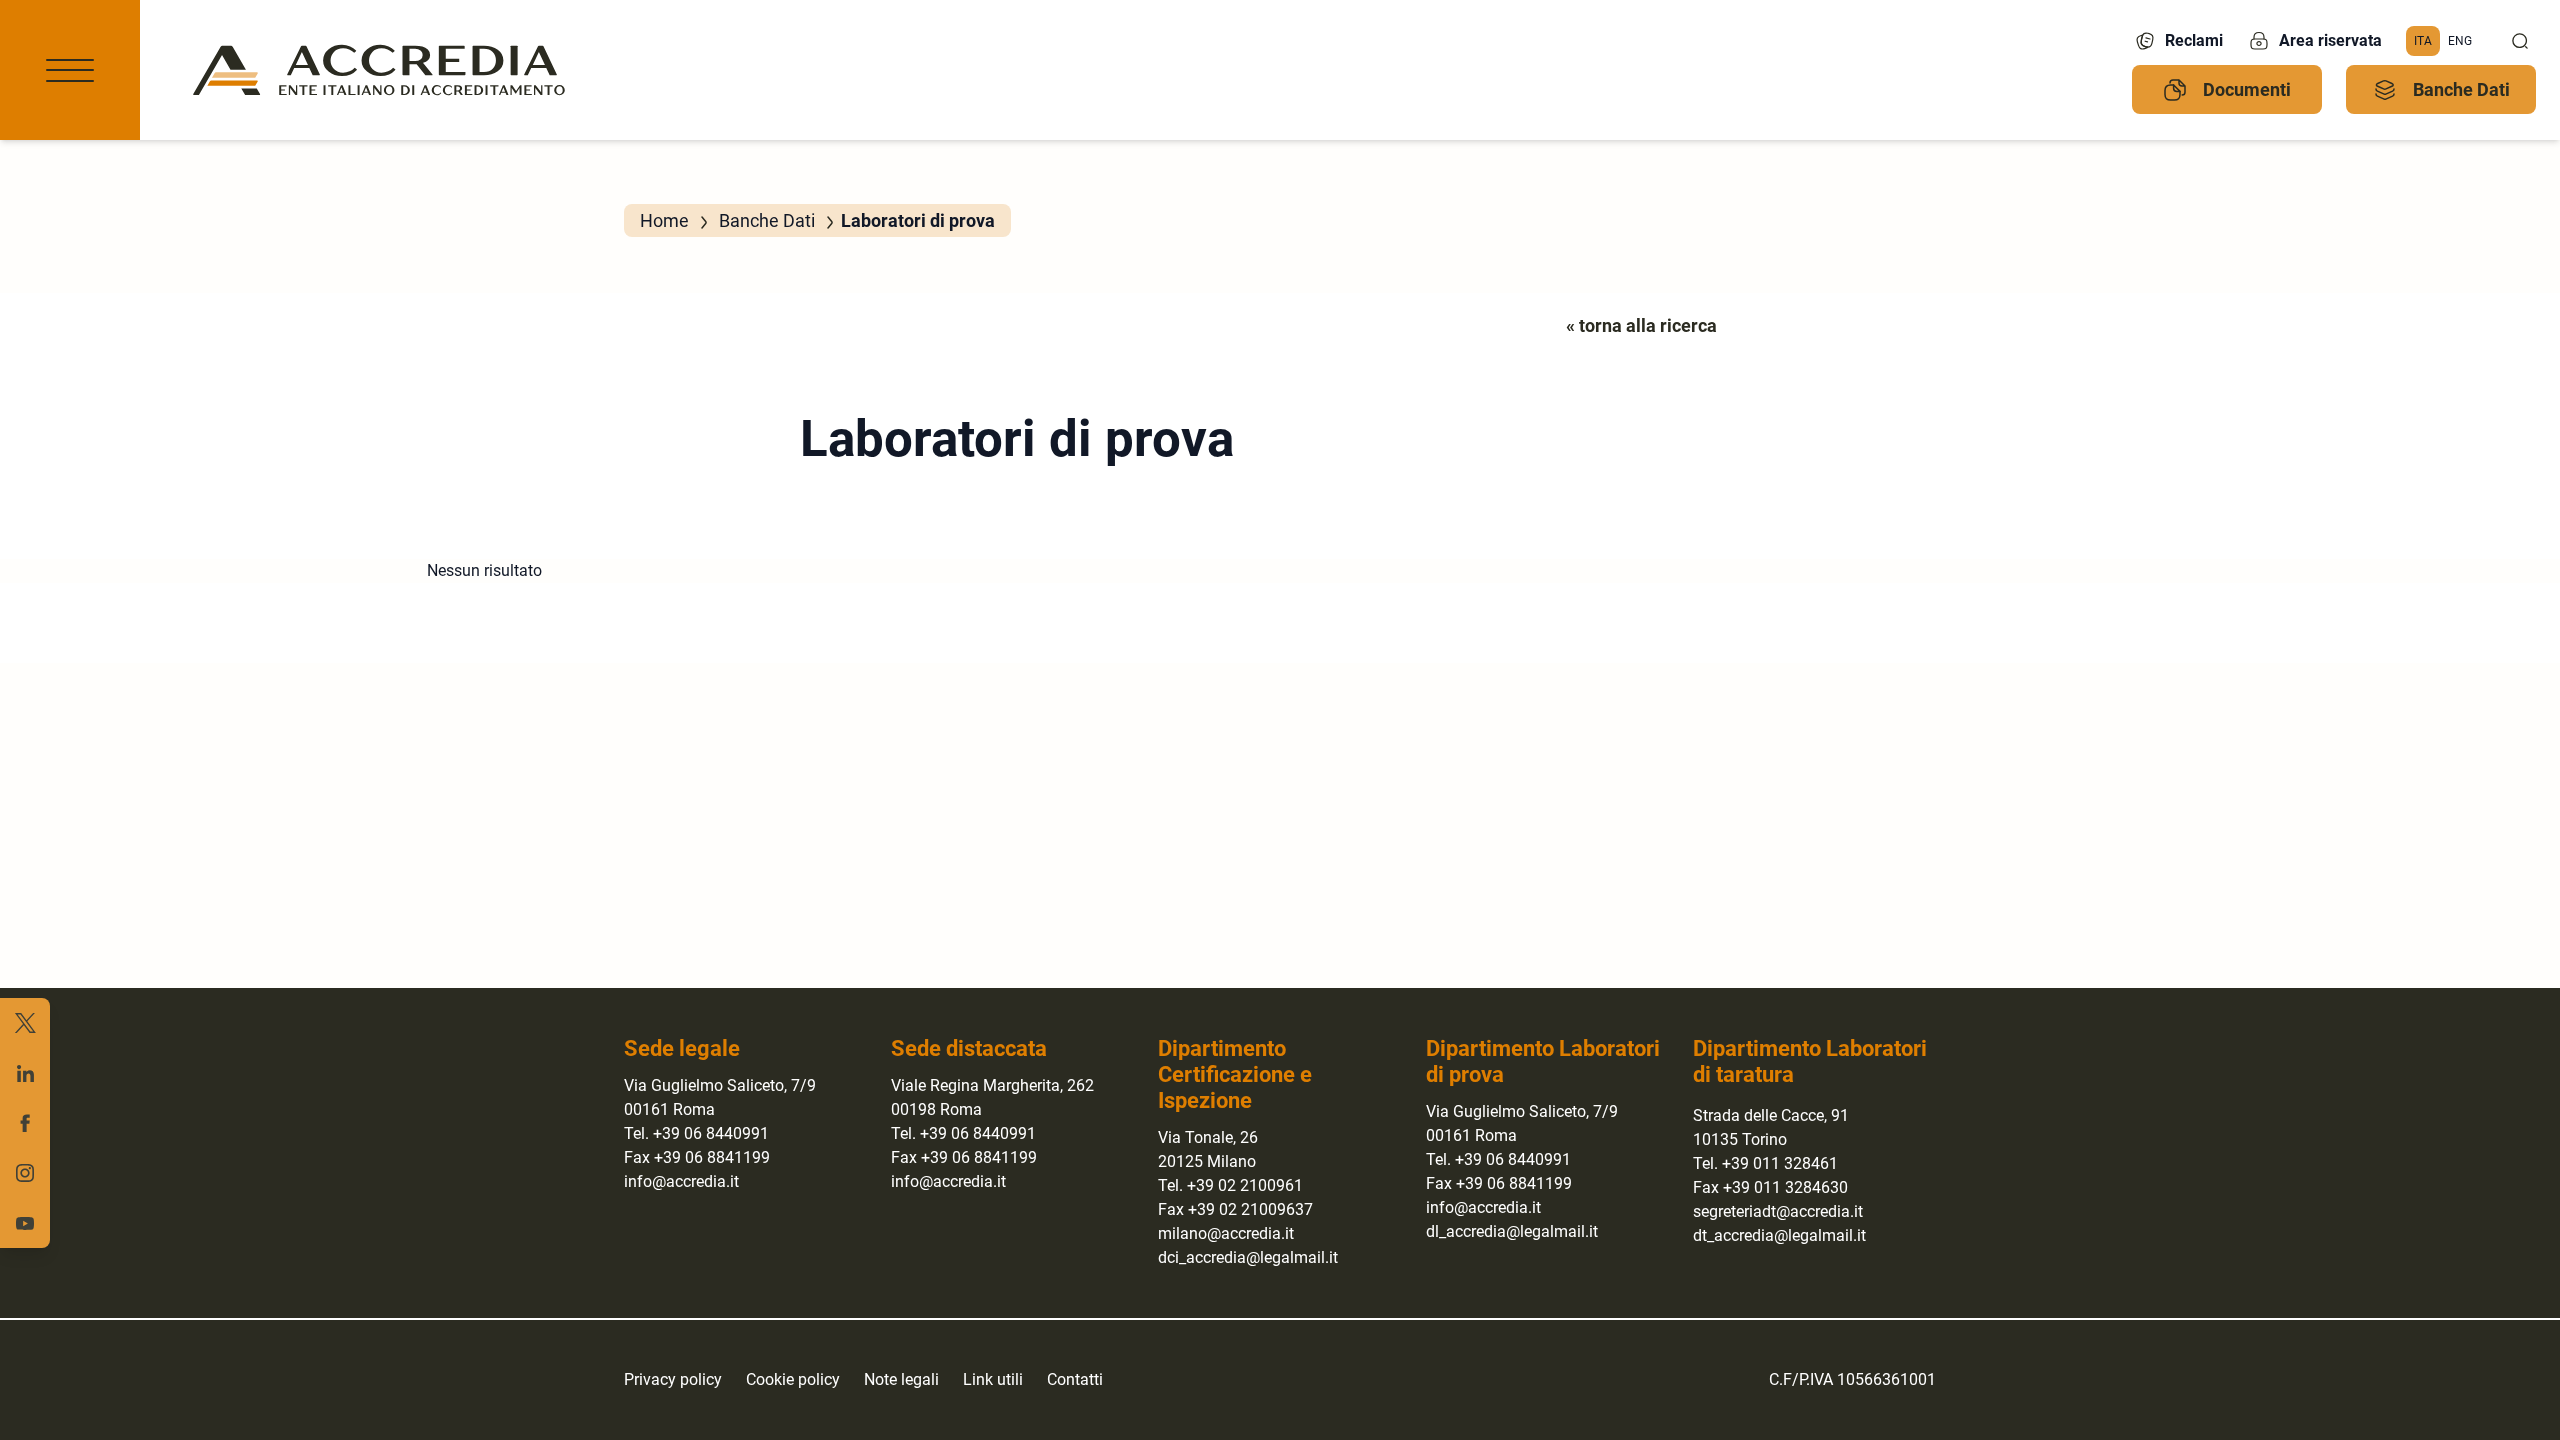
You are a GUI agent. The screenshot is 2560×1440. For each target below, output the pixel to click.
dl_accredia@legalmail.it (1512, 1231)
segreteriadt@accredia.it (1778, 1211)
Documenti (2247, 89)
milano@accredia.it (1226, 1233)
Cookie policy (793, 1379)
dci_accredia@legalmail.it (1248, 1257)
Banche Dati (2461, 89)
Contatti (1075, 1379)
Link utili (993, 1379)
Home (664, 220)
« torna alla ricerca (1641, 325)
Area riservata (2330, 40)
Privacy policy (673, 1379)
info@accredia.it (681, 1181)
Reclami (2194, 40)
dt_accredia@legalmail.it (1779, 1235)
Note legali (901, 1379)
